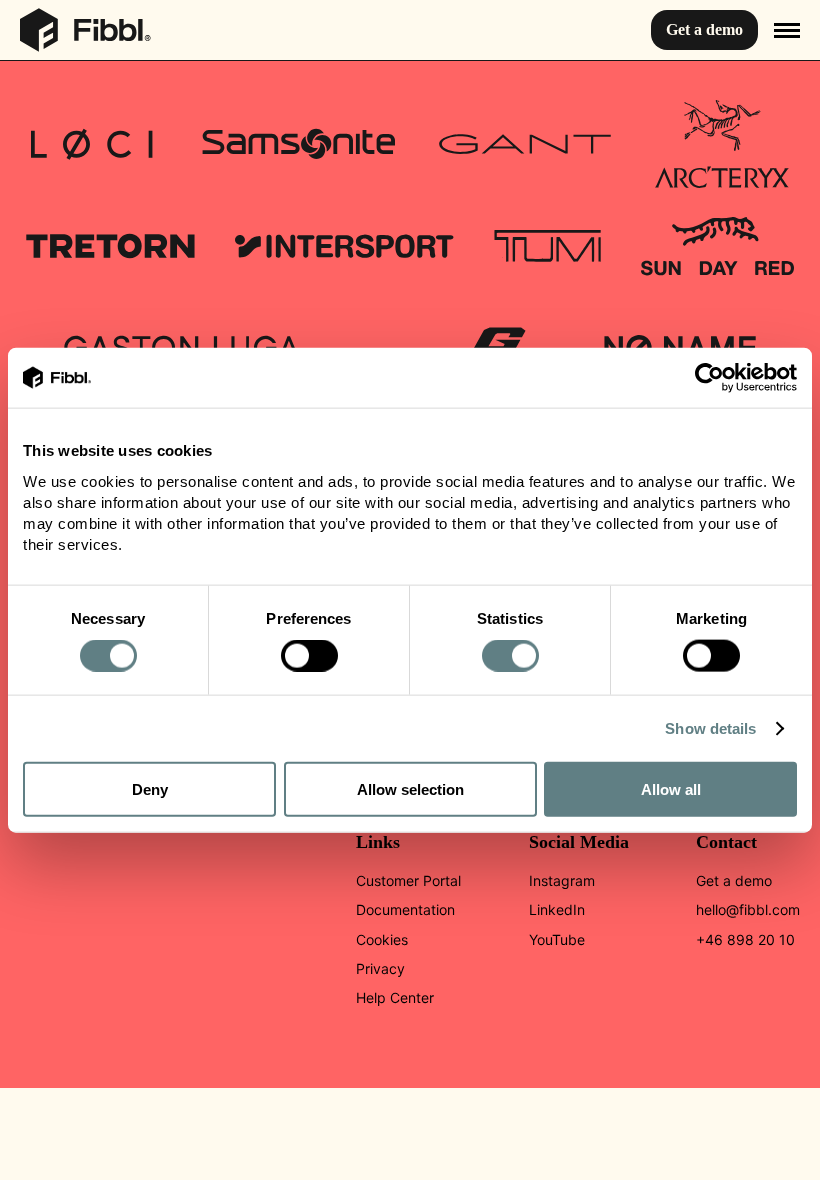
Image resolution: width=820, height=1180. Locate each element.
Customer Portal (408, 880)
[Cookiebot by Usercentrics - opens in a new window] (709, 378)
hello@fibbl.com (748, 909)
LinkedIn (557, 909)
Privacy (380, 968)
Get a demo (704, 29)
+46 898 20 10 (745, 939)
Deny (150, 788)
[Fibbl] (85, 20)
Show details (710, 728)
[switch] (309, 656)
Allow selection (410, 788)
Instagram (562, 880)
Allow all (671, 788)
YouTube (557, 939)
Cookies (382, 939)
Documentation (405, 909)
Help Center (395, 997)
